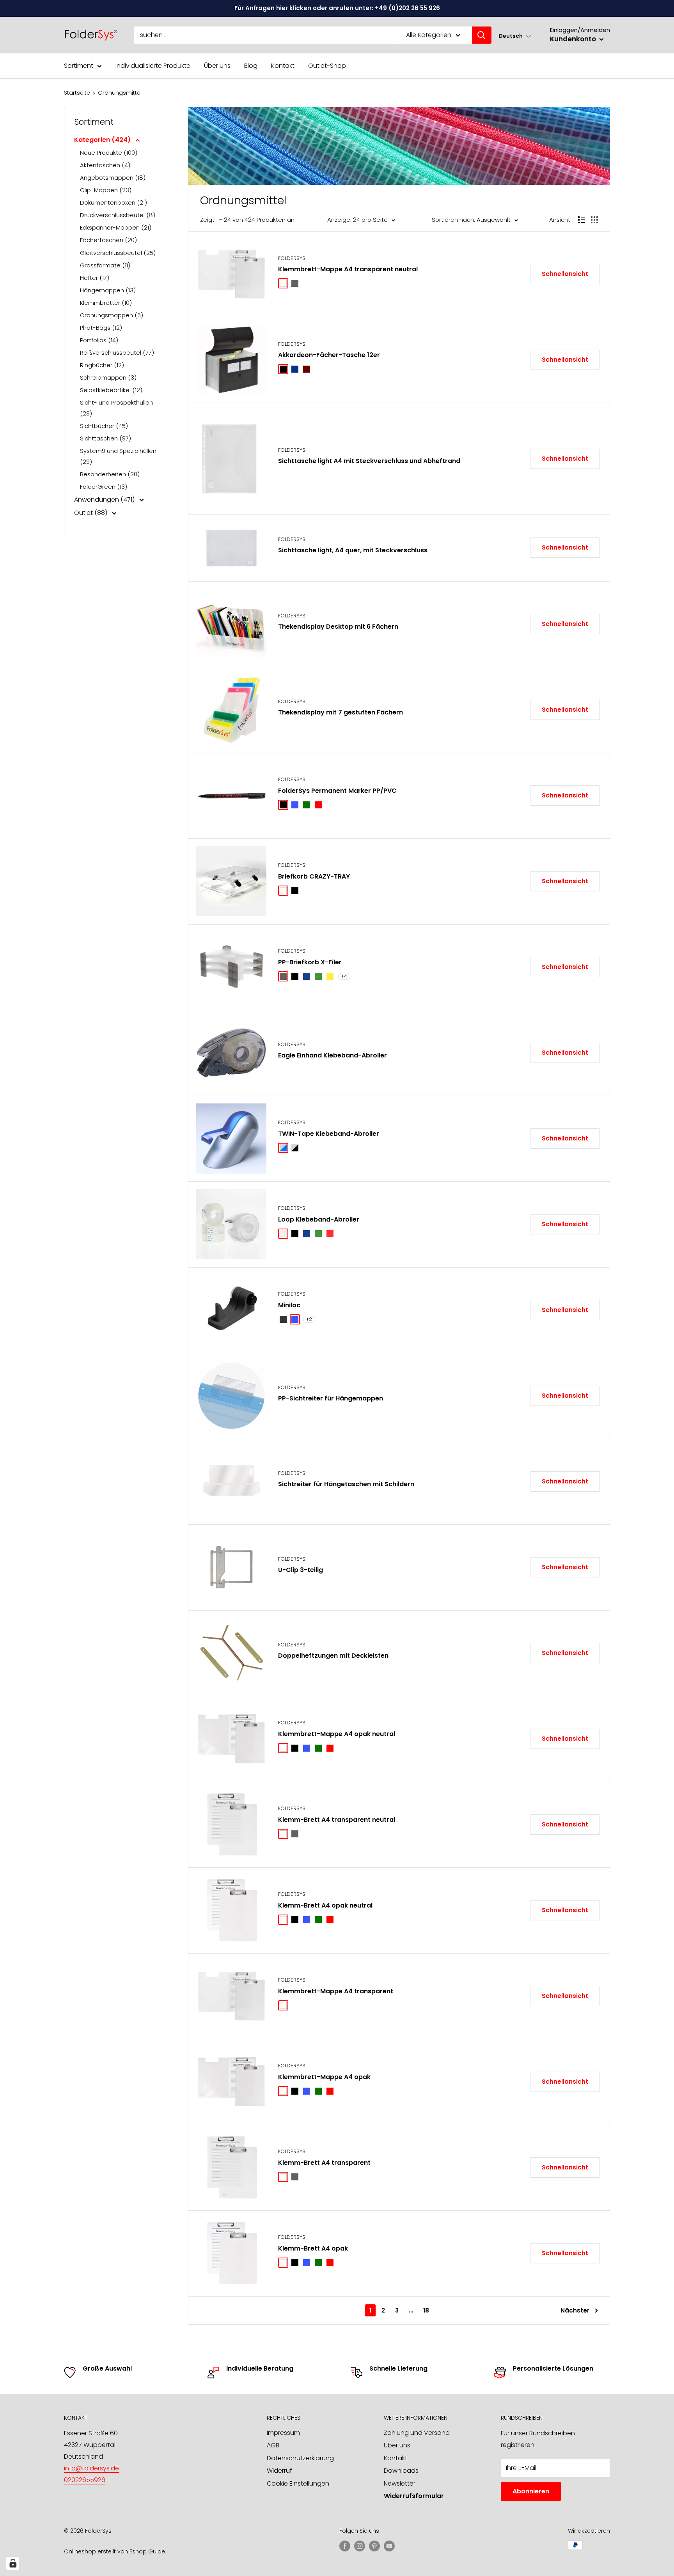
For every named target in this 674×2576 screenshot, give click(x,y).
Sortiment (79, 66)
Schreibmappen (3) (108, 377)
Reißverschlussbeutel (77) (117, 353)
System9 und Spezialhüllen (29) (118, 456)
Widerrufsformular (414, 2496)
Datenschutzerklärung (300, 2458)
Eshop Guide (147, 2551)
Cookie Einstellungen (298, 2483)
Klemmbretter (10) (106, 303)
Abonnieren (531, 2491)
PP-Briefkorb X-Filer (310, 962)
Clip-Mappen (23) (106, 190)
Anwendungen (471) (105, 499)
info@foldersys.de (91, 2468)
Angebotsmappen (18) (113, 178)
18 (426, 2310)
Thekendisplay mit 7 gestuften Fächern (341, 712)
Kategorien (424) (103, 140)
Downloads (401, 2471)
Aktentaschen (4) (105, 165)
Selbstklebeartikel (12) (111, 390)
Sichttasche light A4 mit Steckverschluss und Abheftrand (369, 461)
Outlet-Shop (327, 66)
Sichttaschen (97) (106, 438)
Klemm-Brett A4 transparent (324, 2163)
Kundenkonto (574, 39)
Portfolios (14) (99, 340)
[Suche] (482, 35)
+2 (309, 1319)
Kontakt (283, 66)
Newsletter (400, 2483)
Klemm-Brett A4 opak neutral (325, 1905)
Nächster (575, 2310)
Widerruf (279, 2471)
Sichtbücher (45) (104, 426)
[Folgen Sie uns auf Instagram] (360, 2546)
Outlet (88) (91, 513)
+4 (344, 976)
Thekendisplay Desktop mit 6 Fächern (338, 627)
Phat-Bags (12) (101, 328)
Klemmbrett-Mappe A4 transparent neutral (348, 269)
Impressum (283, 2433)
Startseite (77, 93)
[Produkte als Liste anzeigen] (582, 220)
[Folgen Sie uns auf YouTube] (389, 2546)
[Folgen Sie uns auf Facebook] (345, 2546)
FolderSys (292, 258)
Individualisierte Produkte (153, 66)
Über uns (397, 2445)
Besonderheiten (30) (110, 474)
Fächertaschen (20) (108, 240)
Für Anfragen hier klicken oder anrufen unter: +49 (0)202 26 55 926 (337, 8)
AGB (273, 2445)
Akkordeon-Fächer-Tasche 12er (329, 355)
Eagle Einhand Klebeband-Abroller (333, 1055)
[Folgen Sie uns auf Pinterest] (374, 2546)
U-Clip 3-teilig (301, 1570)
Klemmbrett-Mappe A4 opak (324, 2077)
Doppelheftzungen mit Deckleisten (333, 1656)
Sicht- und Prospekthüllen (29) (116, 408)
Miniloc (289, 1305)
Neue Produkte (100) (109, 153)
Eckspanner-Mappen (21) (116, 227)
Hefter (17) (95, 278)
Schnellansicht (565, 274)
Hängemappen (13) (108, 290)
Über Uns (217, 66)
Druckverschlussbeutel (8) (118, 215)
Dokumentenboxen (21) (114, 202)
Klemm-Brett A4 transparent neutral (337, 1820)
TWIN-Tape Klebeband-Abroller (329, 1134)
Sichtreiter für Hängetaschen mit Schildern (346, 1484)
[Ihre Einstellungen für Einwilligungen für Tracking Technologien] (13, 2563)
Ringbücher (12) (102, 365)
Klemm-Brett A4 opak (313, 2248)
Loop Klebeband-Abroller (319, 1219)
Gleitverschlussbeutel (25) (118, 253)
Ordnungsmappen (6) (112, 315)
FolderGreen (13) (104, 487)
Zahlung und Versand (417, 2433)
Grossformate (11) (105, 265)
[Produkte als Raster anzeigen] (594, 220)
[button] (515, 36)
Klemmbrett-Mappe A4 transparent (336, 1991)
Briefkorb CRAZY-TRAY (314, 876)
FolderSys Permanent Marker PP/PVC (337, 791)
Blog (251, 66)
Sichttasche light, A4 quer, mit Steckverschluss (353, 550)
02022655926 (85, 2480)
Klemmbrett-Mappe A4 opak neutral (337, 1734)
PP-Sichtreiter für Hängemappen (331, 1398)
